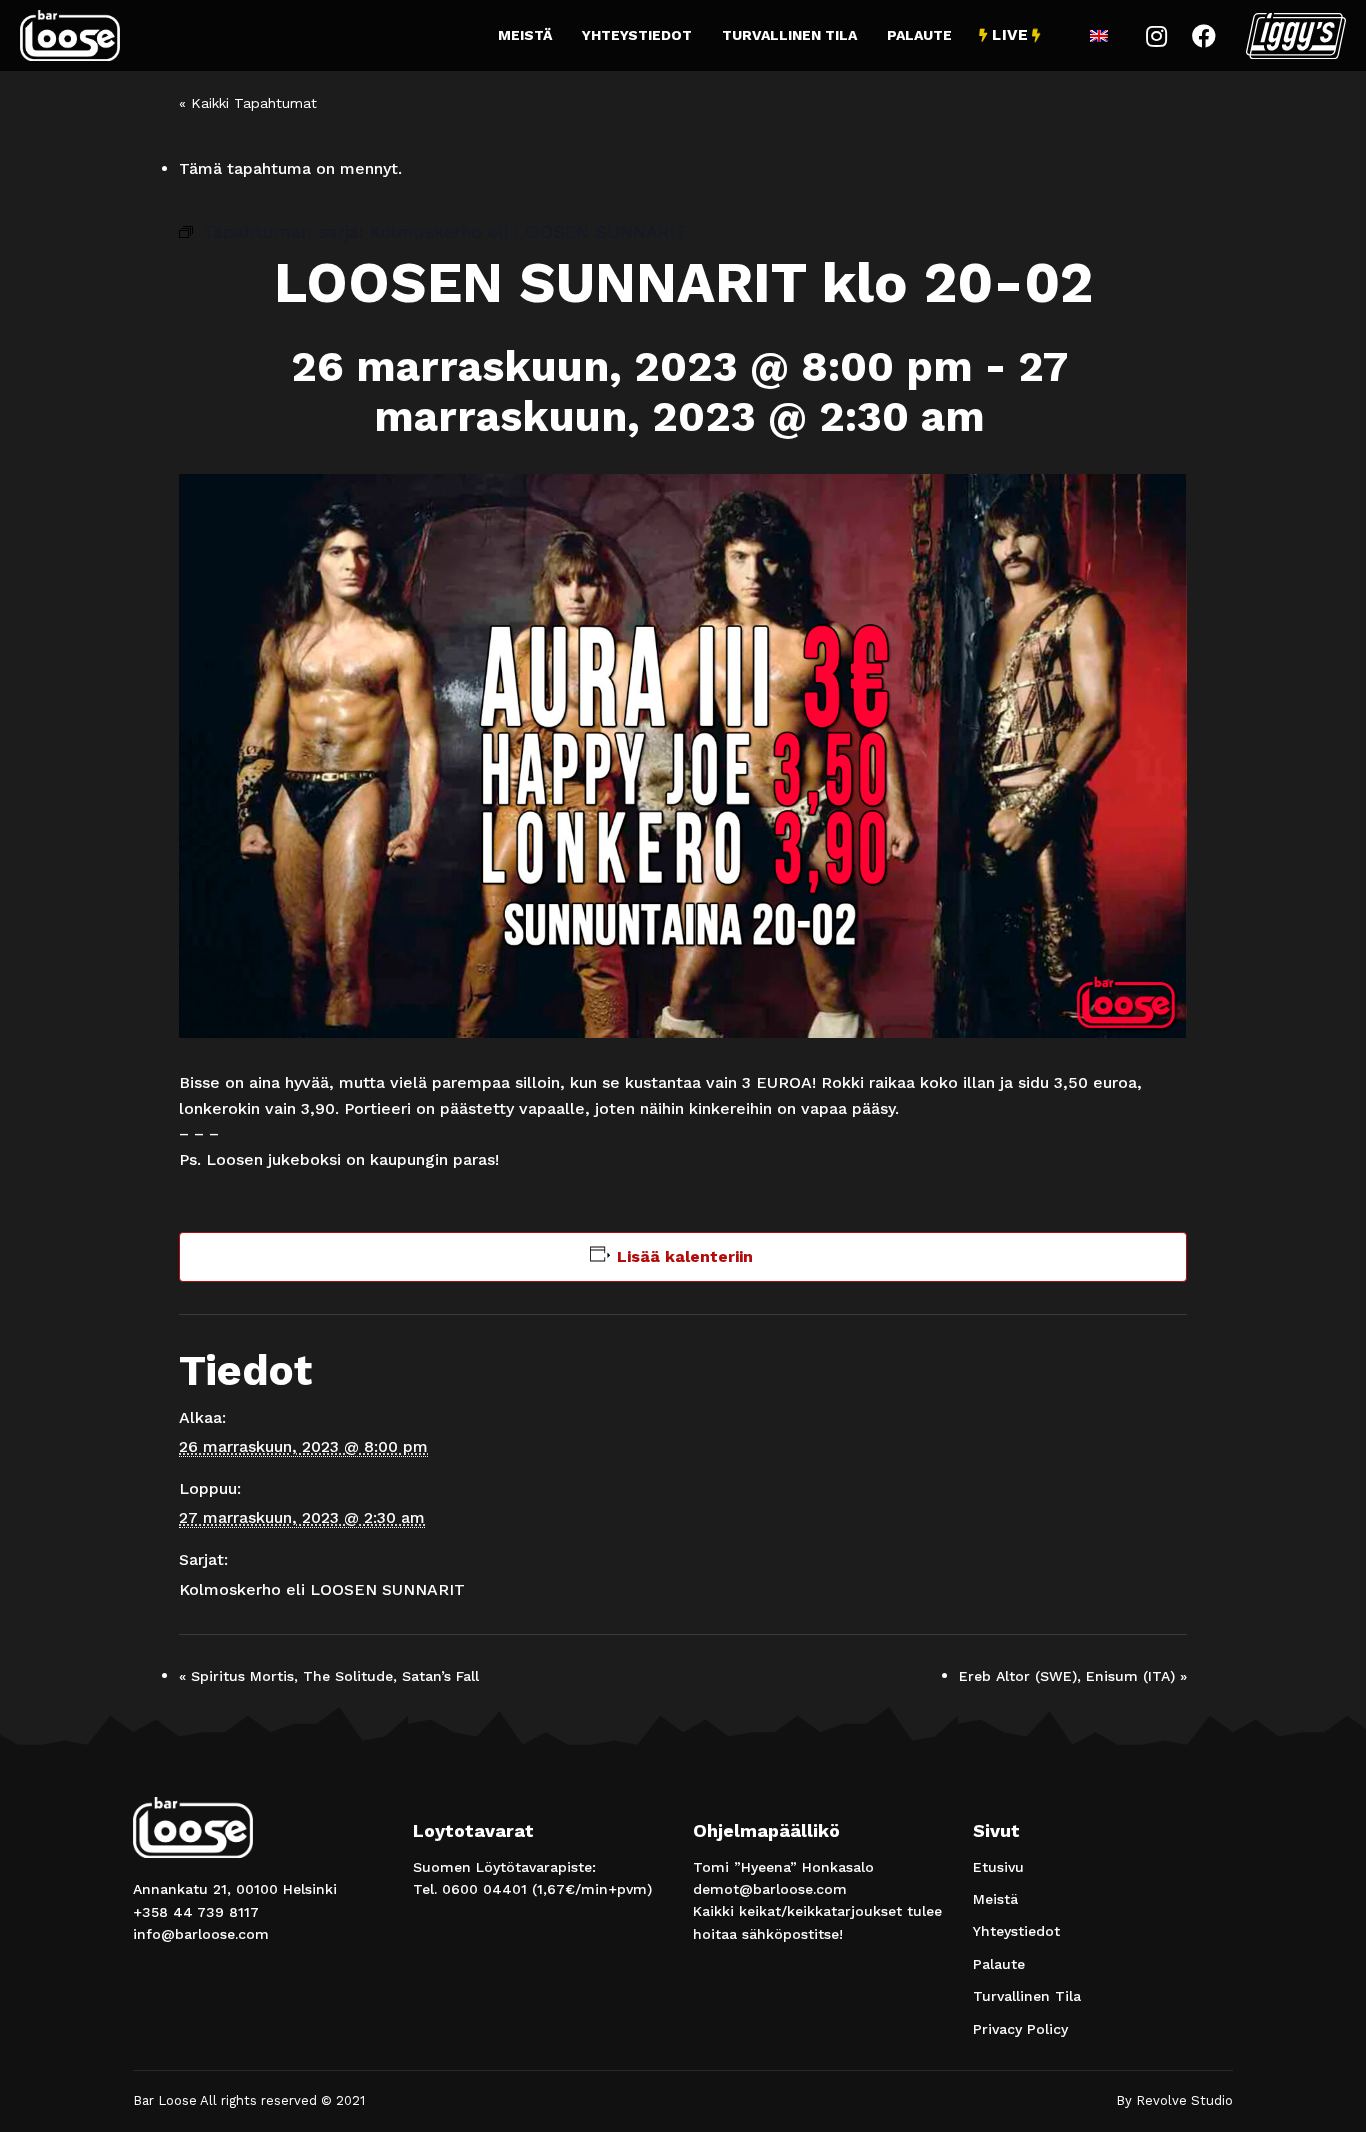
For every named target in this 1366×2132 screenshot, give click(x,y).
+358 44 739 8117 (196, 1912)
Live (1010, 35)
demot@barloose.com (770, 1889)
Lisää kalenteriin (685, 1256)
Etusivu (998, 1867)
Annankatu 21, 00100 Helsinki (235, 1889)
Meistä (525, 35)
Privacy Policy (1020, 2029)
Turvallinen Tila (789, 35)
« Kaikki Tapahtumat (248, 103)
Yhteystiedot (637, 35)
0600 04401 (484, 1889)
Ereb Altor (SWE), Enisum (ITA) (1073, 1676)
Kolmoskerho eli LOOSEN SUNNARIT (322, 1589)
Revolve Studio (1184, 2100)
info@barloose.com (201, 1934)
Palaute (919, 35)
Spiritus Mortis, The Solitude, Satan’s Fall (329, 1676)
